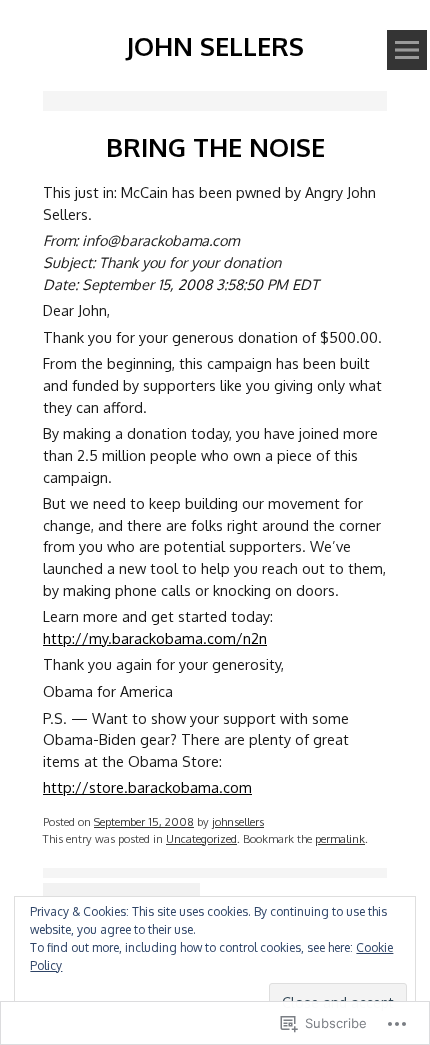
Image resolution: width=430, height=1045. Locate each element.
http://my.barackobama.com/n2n (155, 638)
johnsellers (238, 821)
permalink (340, 838)
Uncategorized (201, 838)
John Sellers (215, 45)
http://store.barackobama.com (147, 787)
